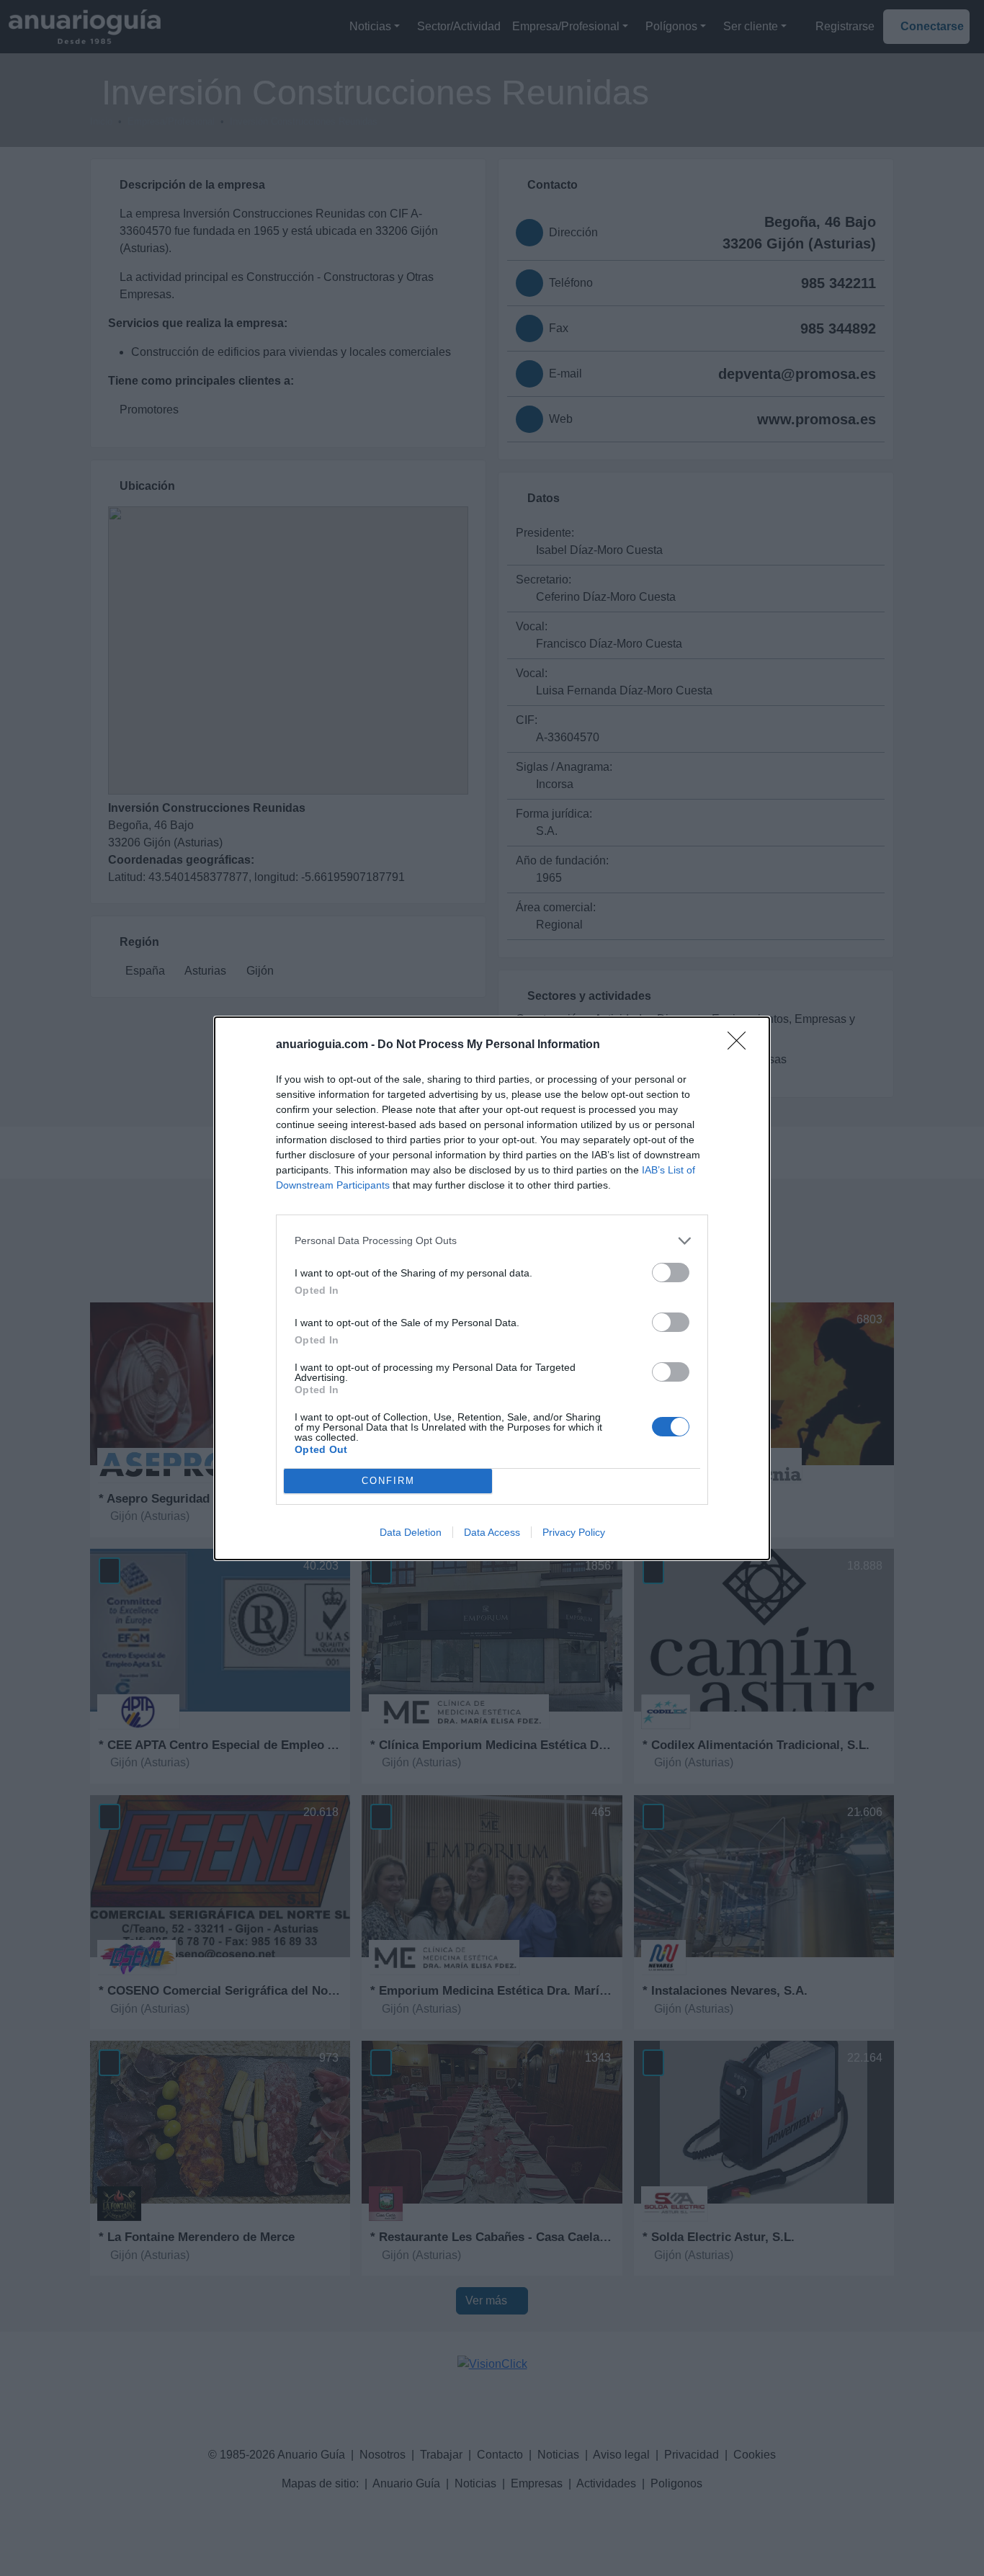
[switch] (671, 1273)
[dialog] (492, 1288)
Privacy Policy (574, 1532)
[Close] (741, 1045)
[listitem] (492, 1241)
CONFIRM (388, 1481)
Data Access (492, 1532)
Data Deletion (411, 1532)
